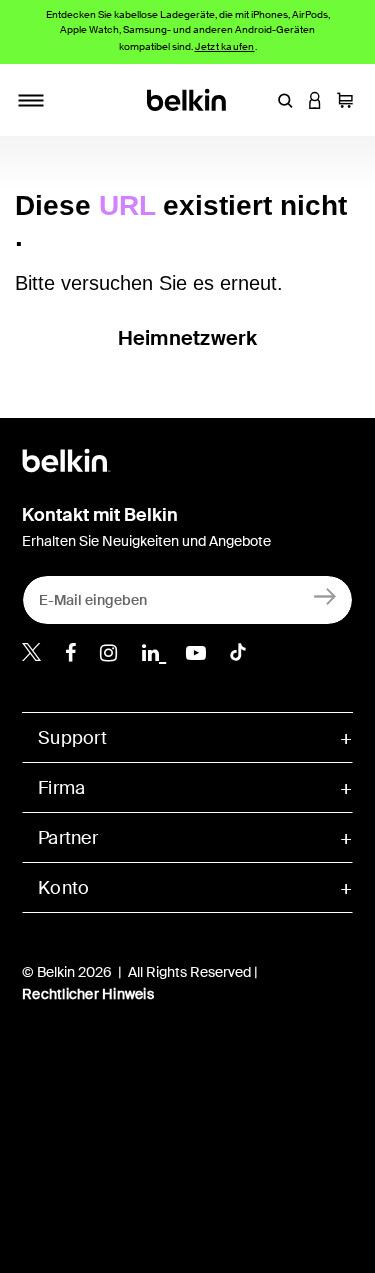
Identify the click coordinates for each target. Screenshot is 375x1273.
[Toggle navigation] (31, 100)
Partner (68, 838)
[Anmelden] (325, 595)
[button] (285, 100)
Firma (61, 788)
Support (72, 738)
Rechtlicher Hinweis (88, 994)
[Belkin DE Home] (187, 98)
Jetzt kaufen (225, 46)
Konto (63, 888)
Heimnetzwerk (188, 338)
